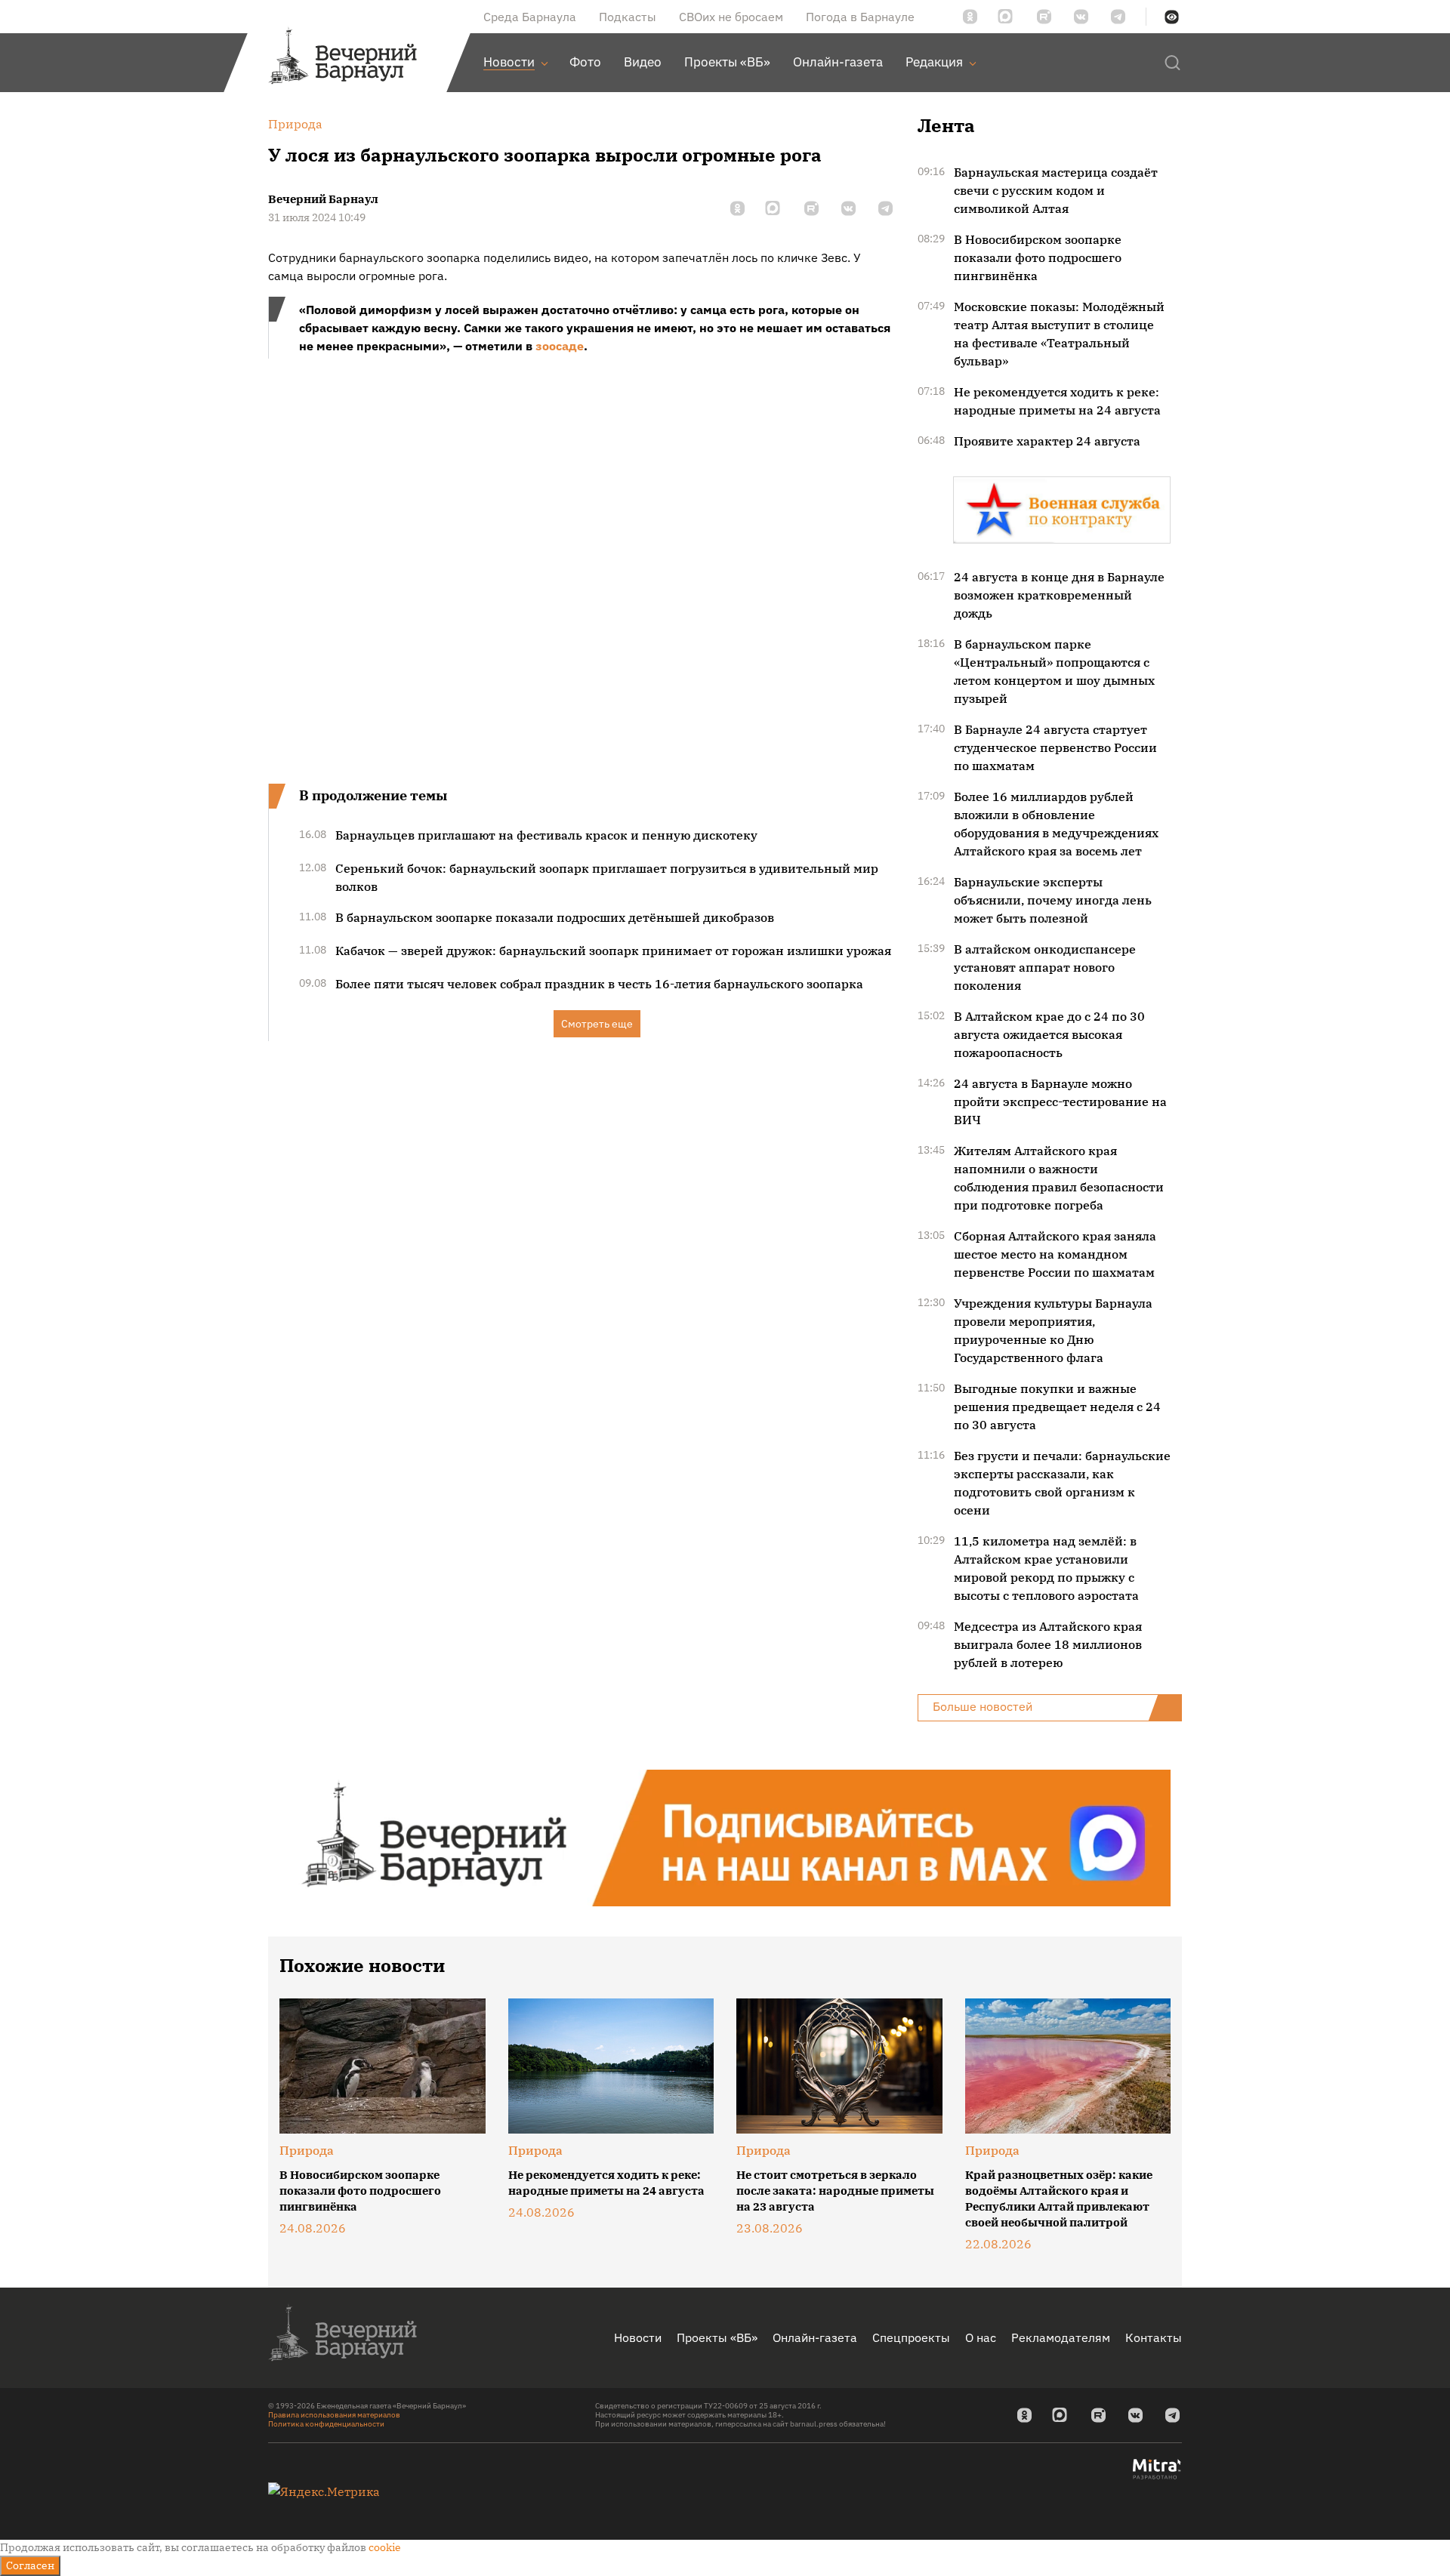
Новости (638, 2337)
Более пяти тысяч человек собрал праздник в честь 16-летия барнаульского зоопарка (599, 984)
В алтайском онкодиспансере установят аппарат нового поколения (1045, 967)
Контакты (1154, 2337)
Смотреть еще (597, 1024)
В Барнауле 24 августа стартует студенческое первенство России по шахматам (1055, 747)
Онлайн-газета (815, 2337)
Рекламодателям (1061, 2337)
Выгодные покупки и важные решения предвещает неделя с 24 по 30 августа (1057, 1407)
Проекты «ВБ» (717, 2337)
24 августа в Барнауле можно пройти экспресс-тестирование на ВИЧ (1060, 1102)
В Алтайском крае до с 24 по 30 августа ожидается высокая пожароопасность (1049, 1034)
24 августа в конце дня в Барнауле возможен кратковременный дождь (1059, 595)
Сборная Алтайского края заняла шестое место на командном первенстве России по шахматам (1055, 1254)
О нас (981, 2337)
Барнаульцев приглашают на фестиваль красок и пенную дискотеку (546, 835)
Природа (307, 2150)
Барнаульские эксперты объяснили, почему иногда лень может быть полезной (1053, 900)
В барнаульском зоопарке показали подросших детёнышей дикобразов (555, 917)
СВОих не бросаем (731, 17)
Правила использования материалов (334, 2415)
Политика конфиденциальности (326, 2424)
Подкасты (628, 17)
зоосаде (560, 346)
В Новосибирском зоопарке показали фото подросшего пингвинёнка (1038, 257)
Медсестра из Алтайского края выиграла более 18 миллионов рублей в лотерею (1048, 1644)
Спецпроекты (911, 2337)
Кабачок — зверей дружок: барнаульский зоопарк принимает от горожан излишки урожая (613, 951)
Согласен (30, 2565)
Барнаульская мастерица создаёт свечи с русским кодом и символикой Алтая (1056, 190)
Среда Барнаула (530, 17)
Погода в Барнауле (860, 17)
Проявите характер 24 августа (1047, 441)
